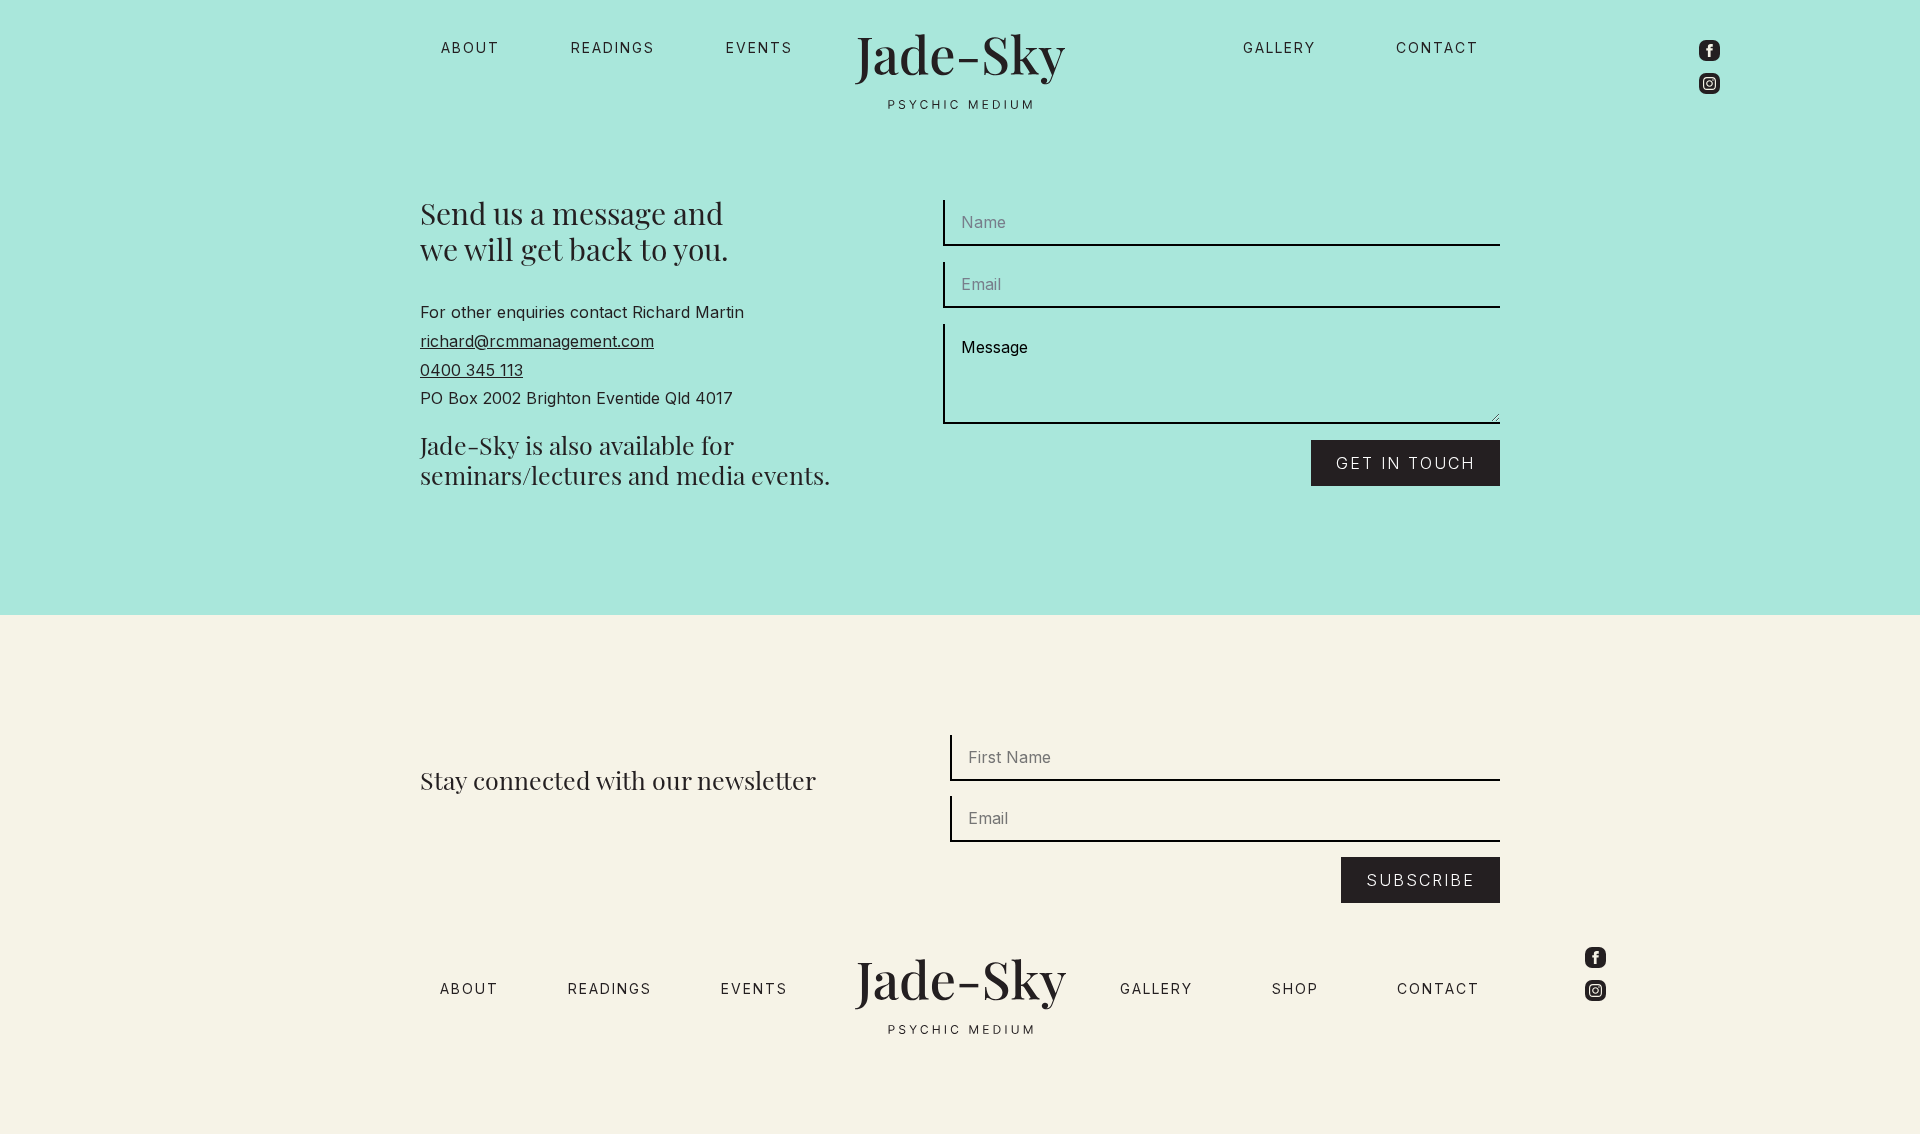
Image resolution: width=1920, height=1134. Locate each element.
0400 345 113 (471, 370)
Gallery (1279, 47)
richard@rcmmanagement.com (537, 341)
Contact (1437, 47)
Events (759, 47)
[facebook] (1709, 50)
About (470, 47)
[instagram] (1709, 83)
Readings (613, 47)
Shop (1295, 988)
